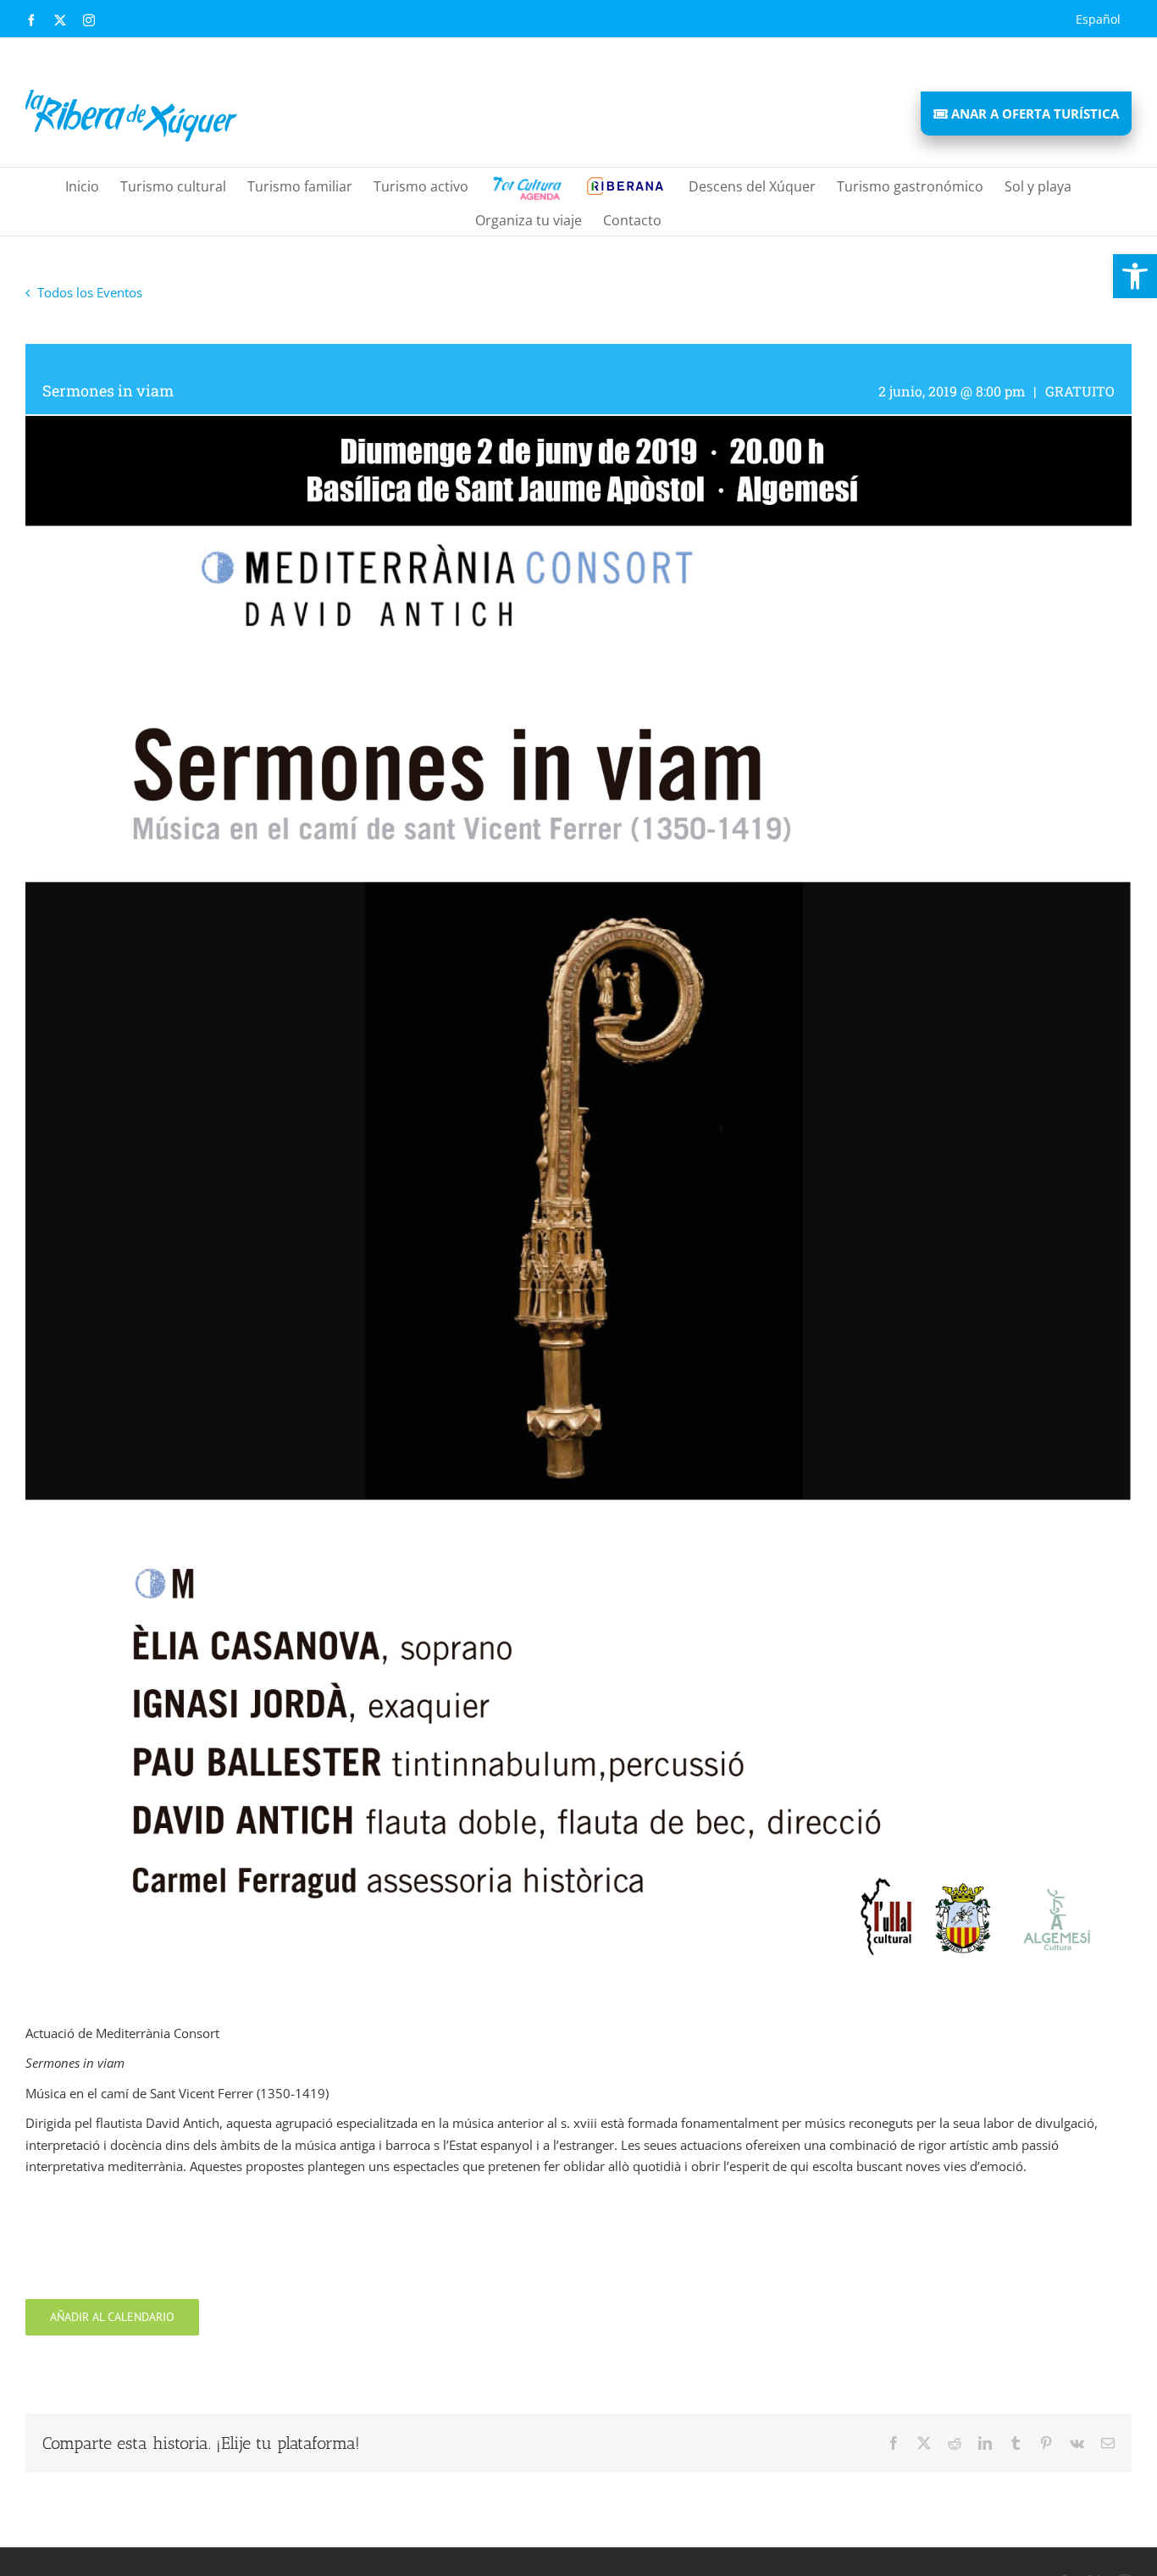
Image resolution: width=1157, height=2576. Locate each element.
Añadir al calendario (112, 2317)
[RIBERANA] (526, 185)
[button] (1135, 276)
